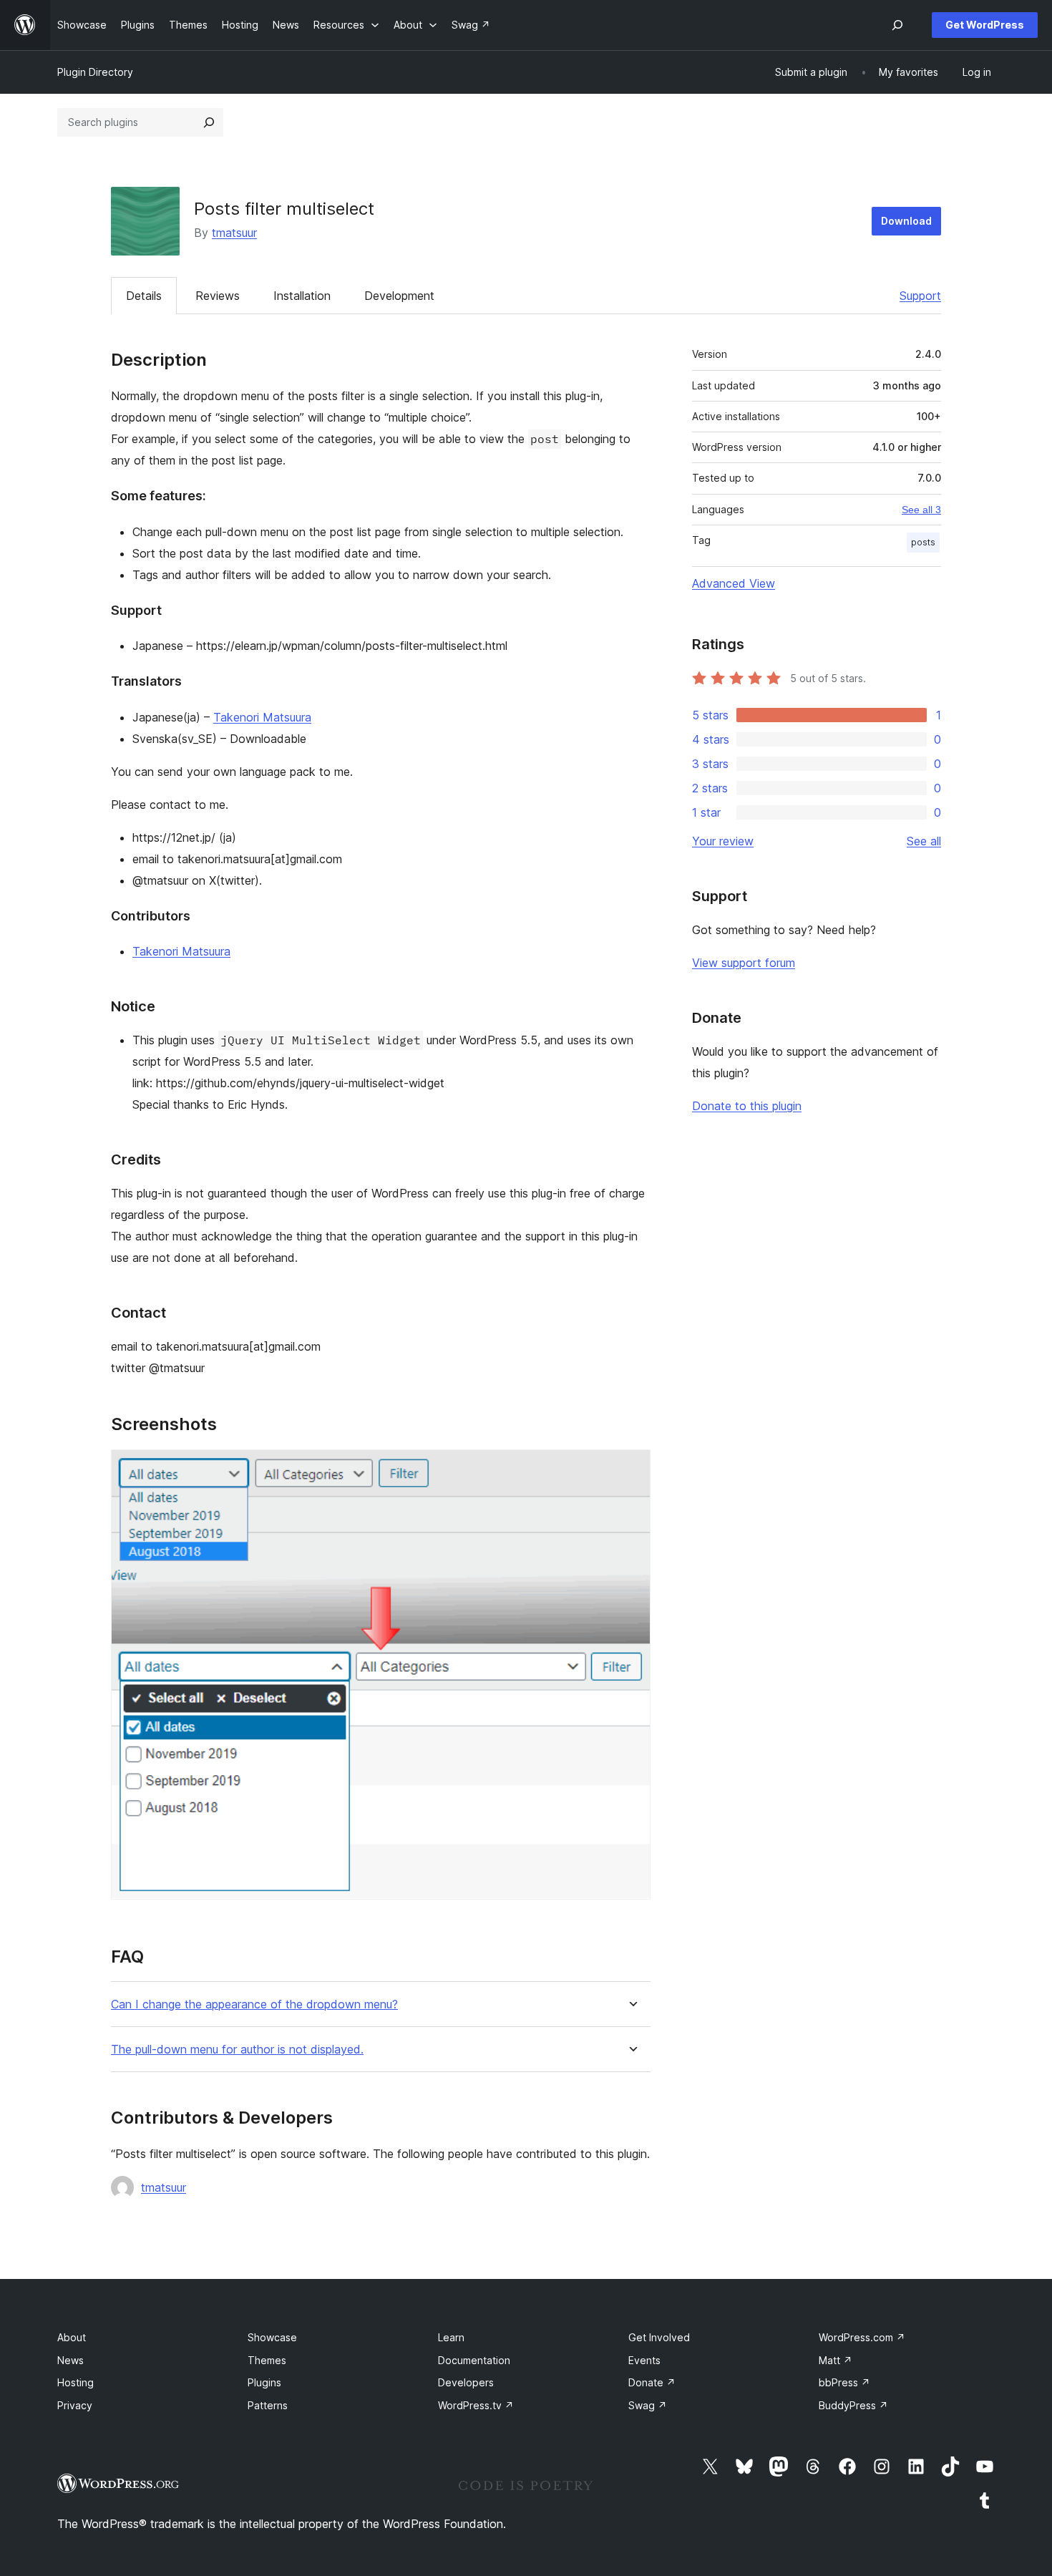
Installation (302, 296)
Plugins (264, 2382)
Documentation (474, 2360)
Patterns (268, 2405)
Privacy (75, 2405)
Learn (451, 2337)
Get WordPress (985, 25)
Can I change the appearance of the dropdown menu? (254, 2004)
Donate (652, 2382)
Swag (648, 2405)
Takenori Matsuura (262, 717)
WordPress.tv (476, 2405)
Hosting (76, 2382)
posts (923, 542)
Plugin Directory (95, 72)
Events (644, 2360)
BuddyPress (853, 2405)
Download (906, 221)
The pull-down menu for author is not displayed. (237, 2050)
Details (144, 296)
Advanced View (734, 583)
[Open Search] (897, 25)
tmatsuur (234, 233)
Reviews (218, 296)
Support (920, 296)
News (70, 2360)
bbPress (844, 2382)
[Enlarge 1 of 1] (631, 1469)
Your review (723, 841)
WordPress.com (862, 2337)
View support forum (744, 963)
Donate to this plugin (747, 1106)
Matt (836, 2360)
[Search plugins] (209, 122)
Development (399, 296)
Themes (267, 2360)
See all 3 (921, 510)
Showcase (272, 2337)
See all (924, 841)
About (72, 2337)
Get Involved (659, 2337)
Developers (466, 2382)
